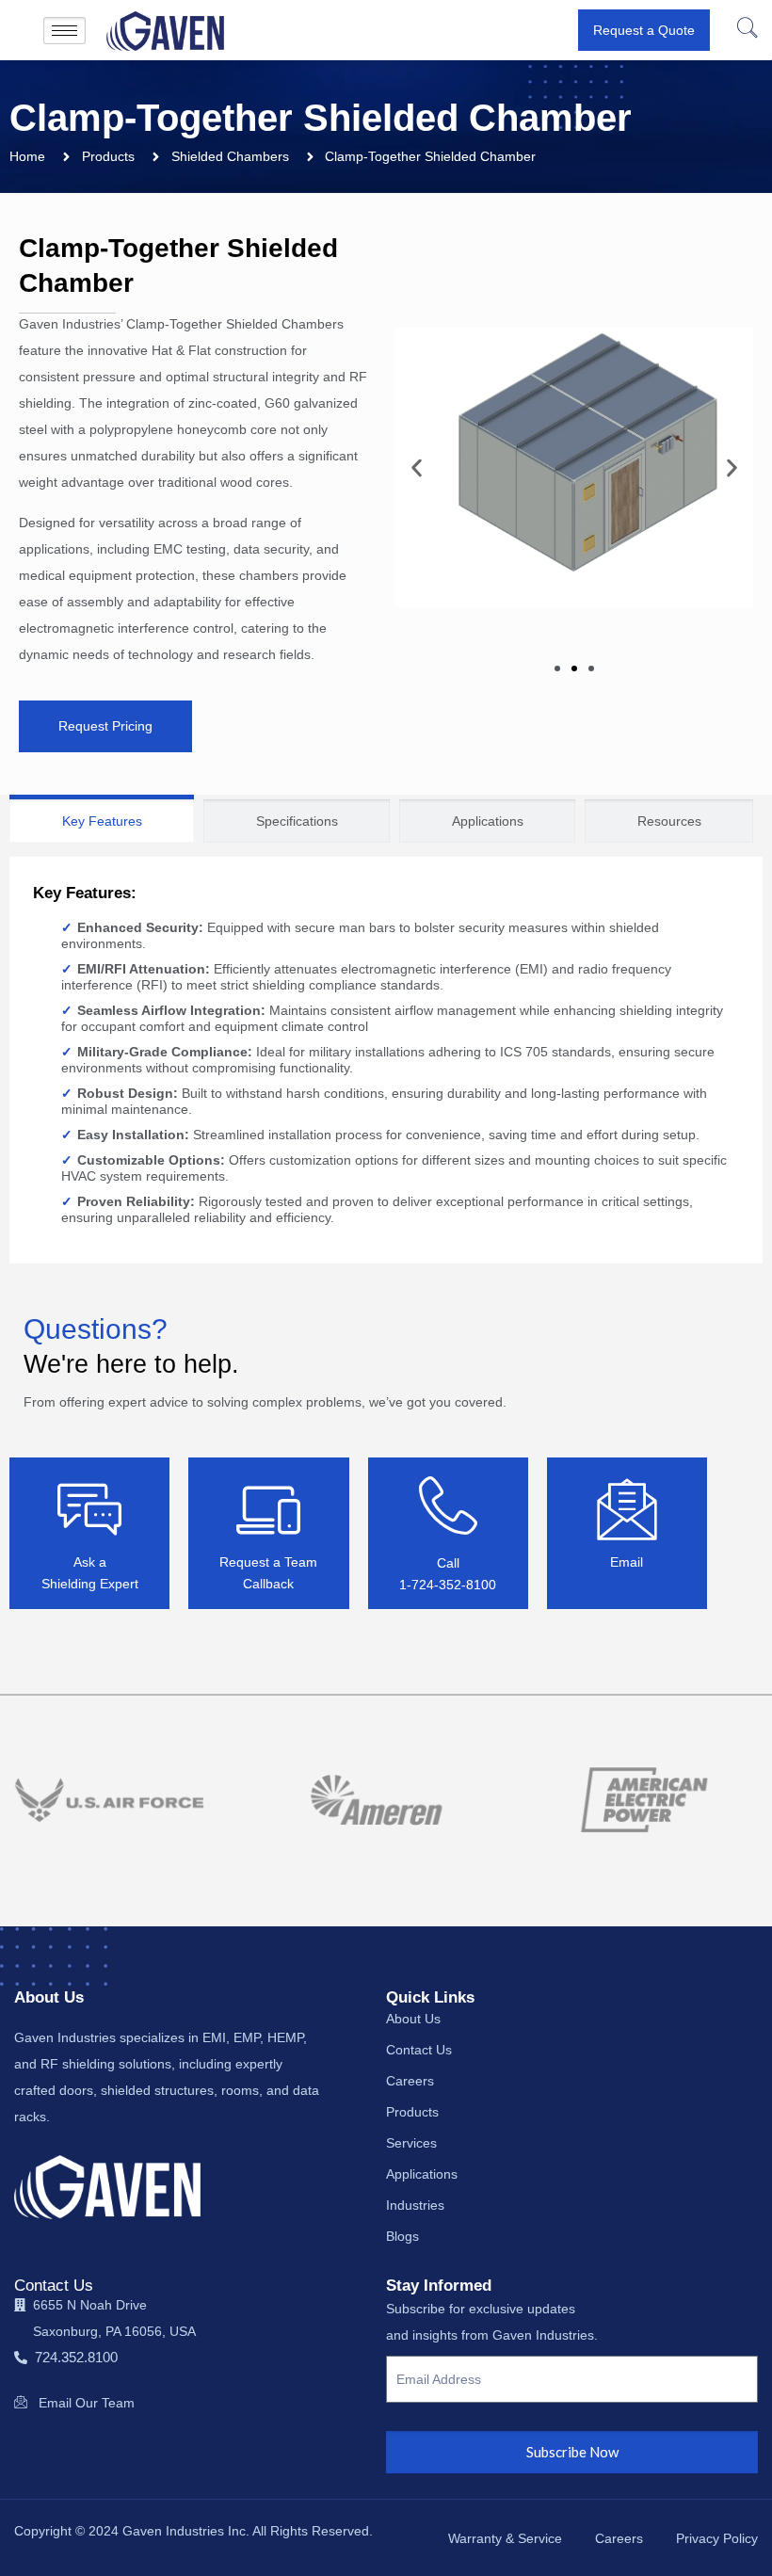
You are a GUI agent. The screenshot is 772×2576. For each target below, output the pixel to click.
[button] (746, 30)
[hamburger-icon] (64, 31)
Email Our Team (87, 2403)
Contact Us (54, 2286)
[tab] (102, 819)
